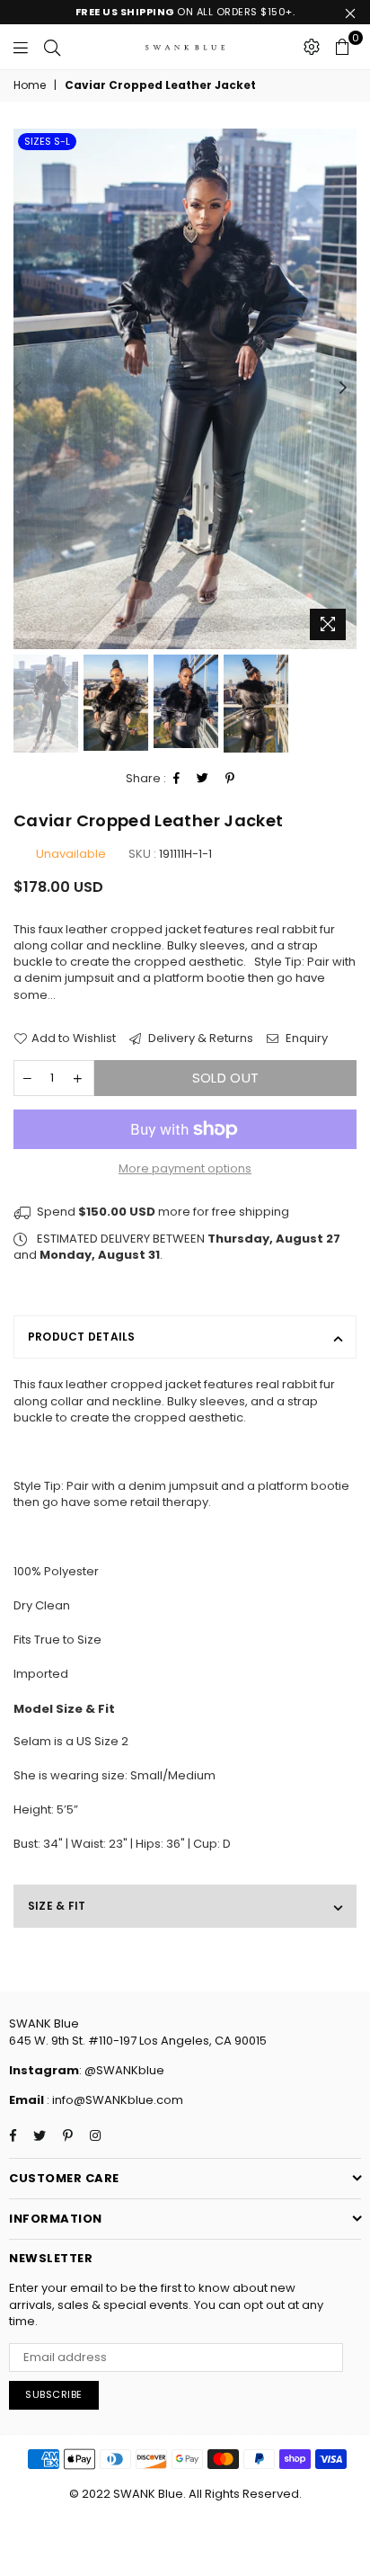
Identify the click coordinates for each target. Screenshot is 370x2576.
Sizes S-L (47, 141)
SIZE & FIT (57, 1906)
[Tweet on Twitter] (203, 779)
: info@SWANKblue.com (114, 2100)
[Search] (52, 47)
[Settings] (312, 47)
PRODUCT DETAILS (82, 1337)
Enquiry (305, 1038)
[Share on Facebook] (177, 779)
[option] (185, 389)
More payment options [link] (185, 1169)
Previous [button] (18, 388)
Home (30, 85)
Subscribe (54, 2394)
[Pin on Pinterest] (230, 779)
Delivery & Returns (199, 1038)
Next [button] (343, 388)
